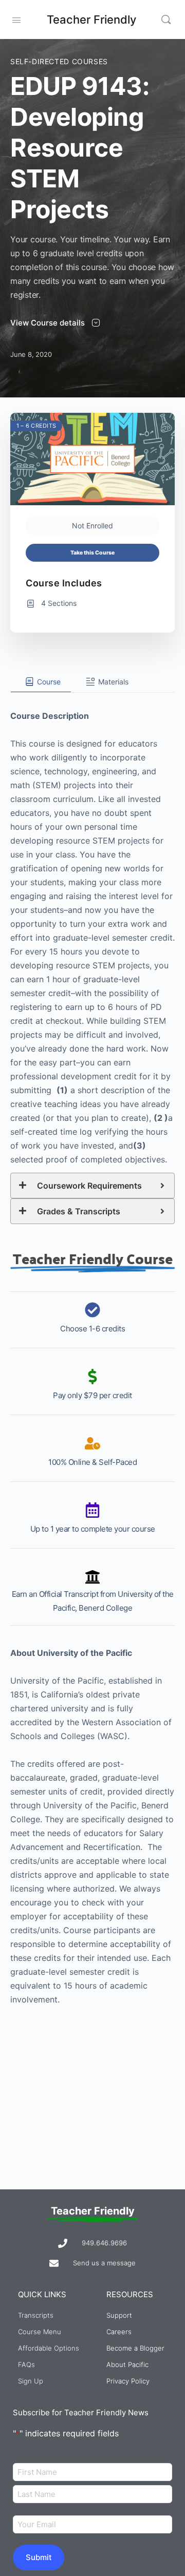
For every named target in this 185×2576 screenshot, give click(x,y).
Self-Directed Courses (59, 61)
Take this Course (92, 553)
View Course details (49, 323)
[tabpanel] (92, 1350)
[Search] (166, 20)
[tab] (41, 682)
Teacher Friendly (91, 20)
